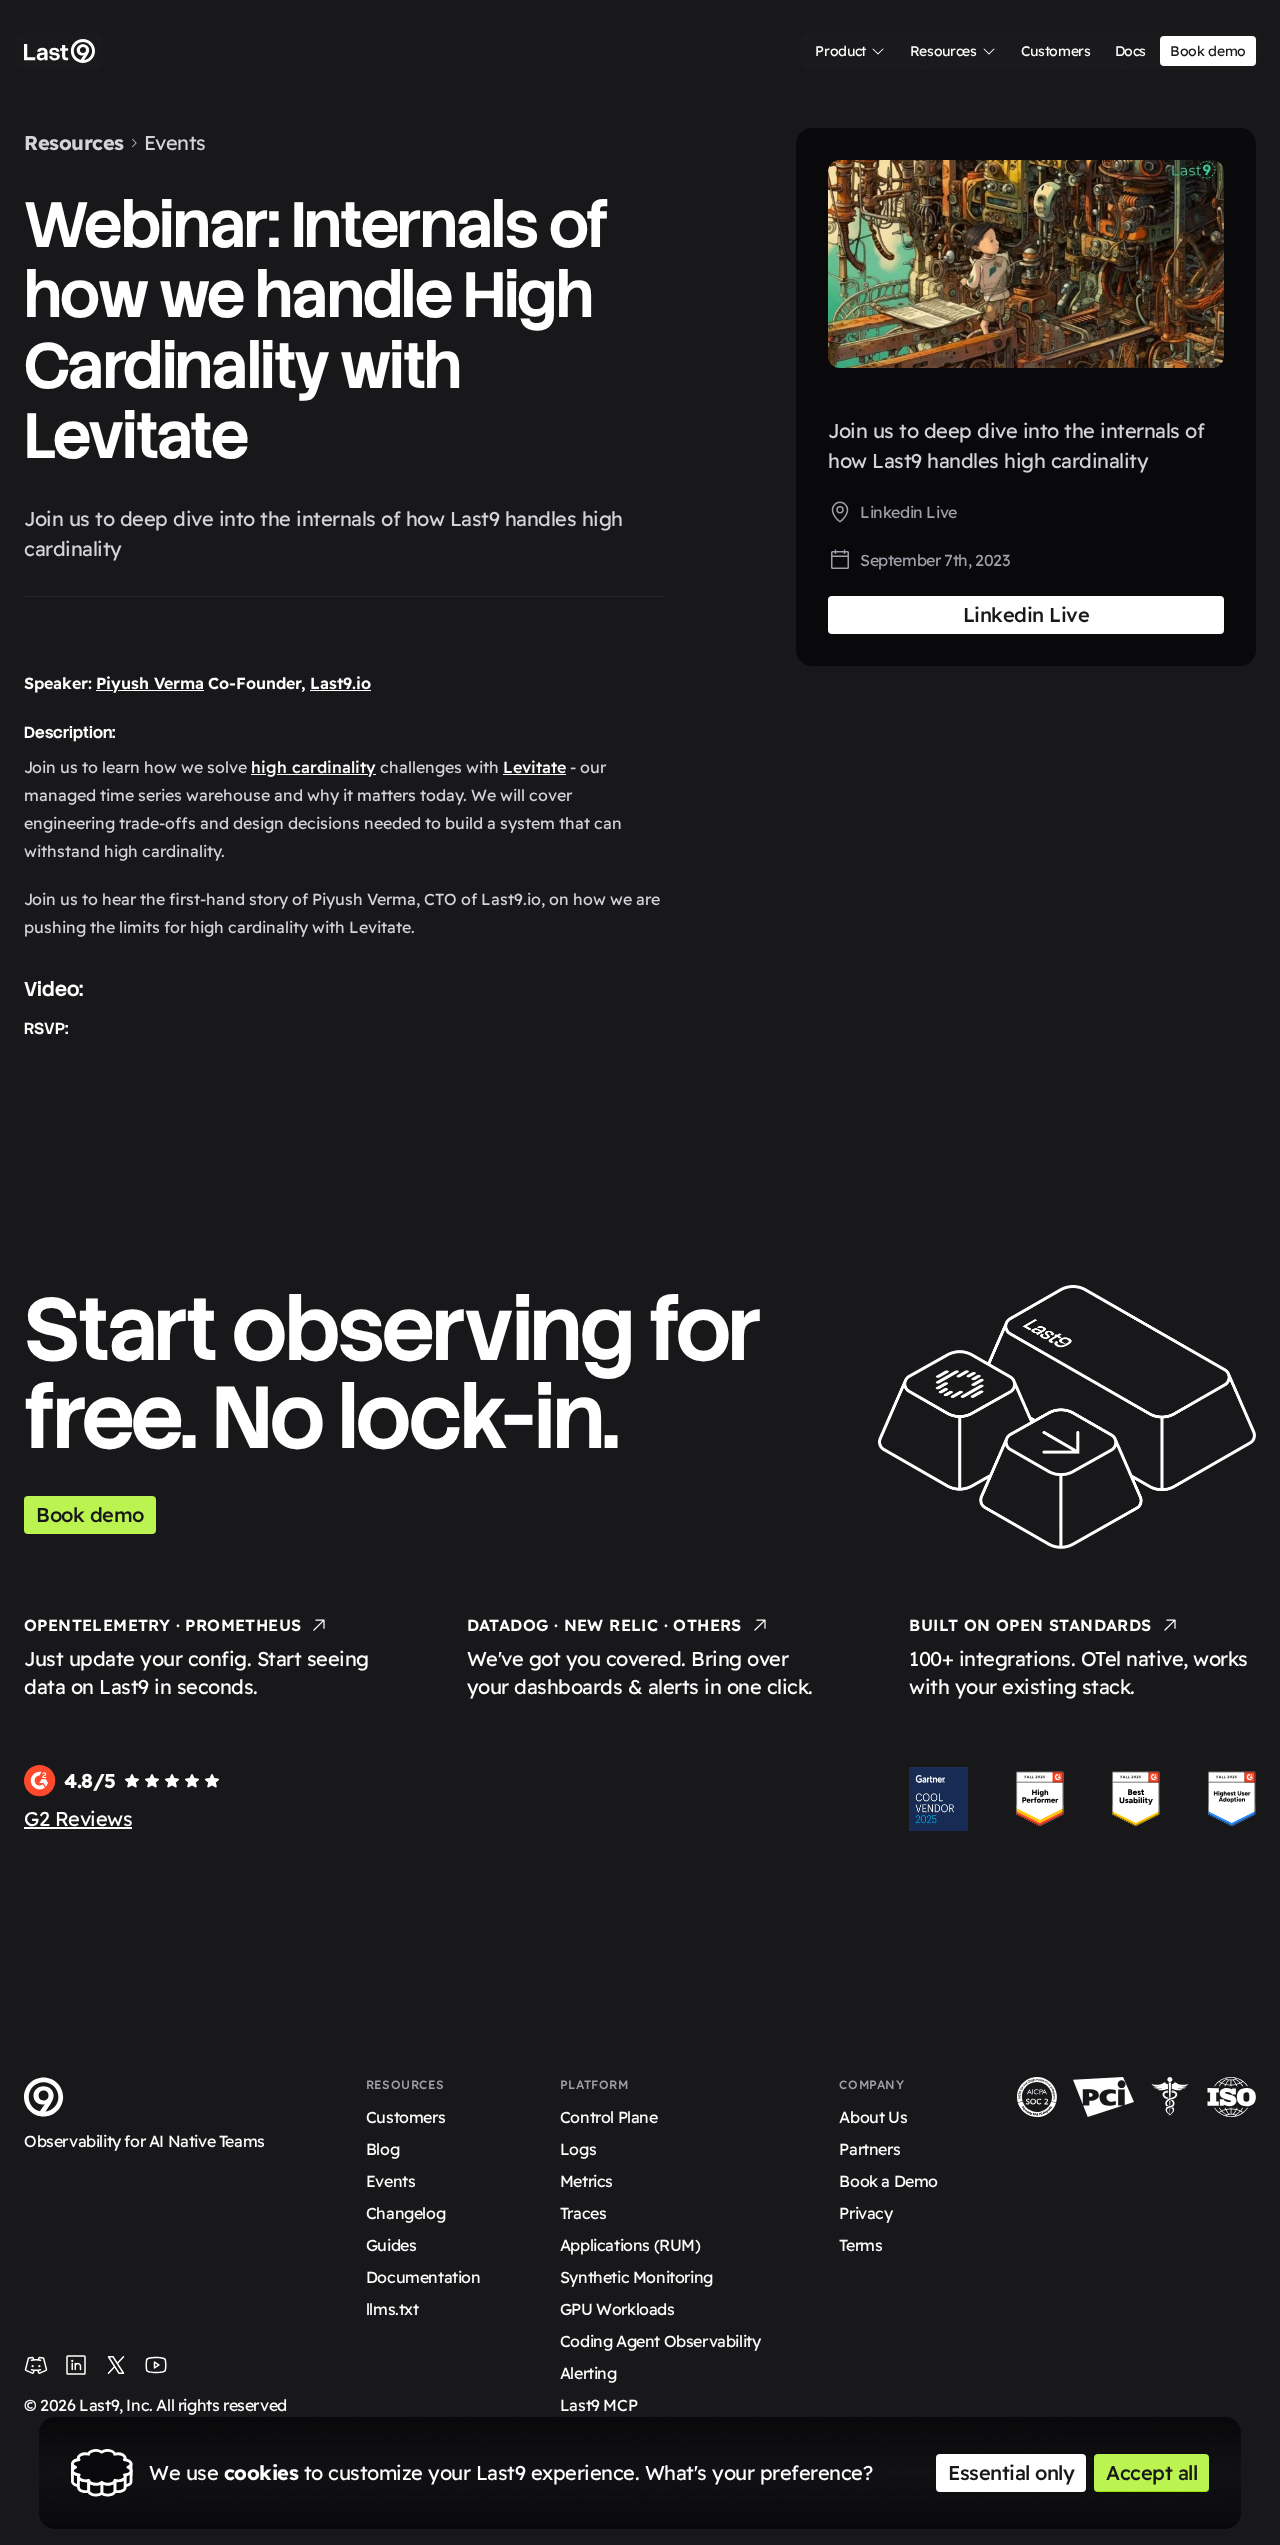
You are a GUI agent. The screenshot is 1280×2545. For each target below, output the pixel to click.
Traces (583, 2213)
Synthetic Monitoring (636, 2277)
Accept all (1151, 2472)
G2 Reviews (78, 1818)
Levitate (534, 767)
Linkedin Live (908, 512)
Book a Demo (888, 2181)
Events (175, 142)
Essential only (1011, 2472)
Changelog (405, 2213)
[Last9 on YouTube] (156, 2365)
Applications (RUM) (630, 2245)
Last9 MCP (598, 2405)
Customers (405, 2117)
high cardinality (313, 767)
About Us (873, 2117)
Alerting (588, 2373)
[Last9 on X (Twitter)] (116, 2365)
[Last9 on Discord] (36, 2365)
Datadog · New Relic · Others (604, 1625)
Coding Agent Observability (660, 2341)
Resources (74, 142)
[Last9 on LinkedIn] (76, 2365)
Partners (869, 2149)
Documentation (423, 2277)
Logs (578, 2149)
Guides (391, 2245)
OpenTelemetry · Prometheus (162, 1625)
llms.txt (392, 2309)
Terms (860, 2245)
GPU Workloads (617, 2309)
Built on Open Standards (1030, 1625)
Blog (382, 2149)
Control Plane (609, 2117)
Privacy (865, 2213)
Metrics (586, 2181)
